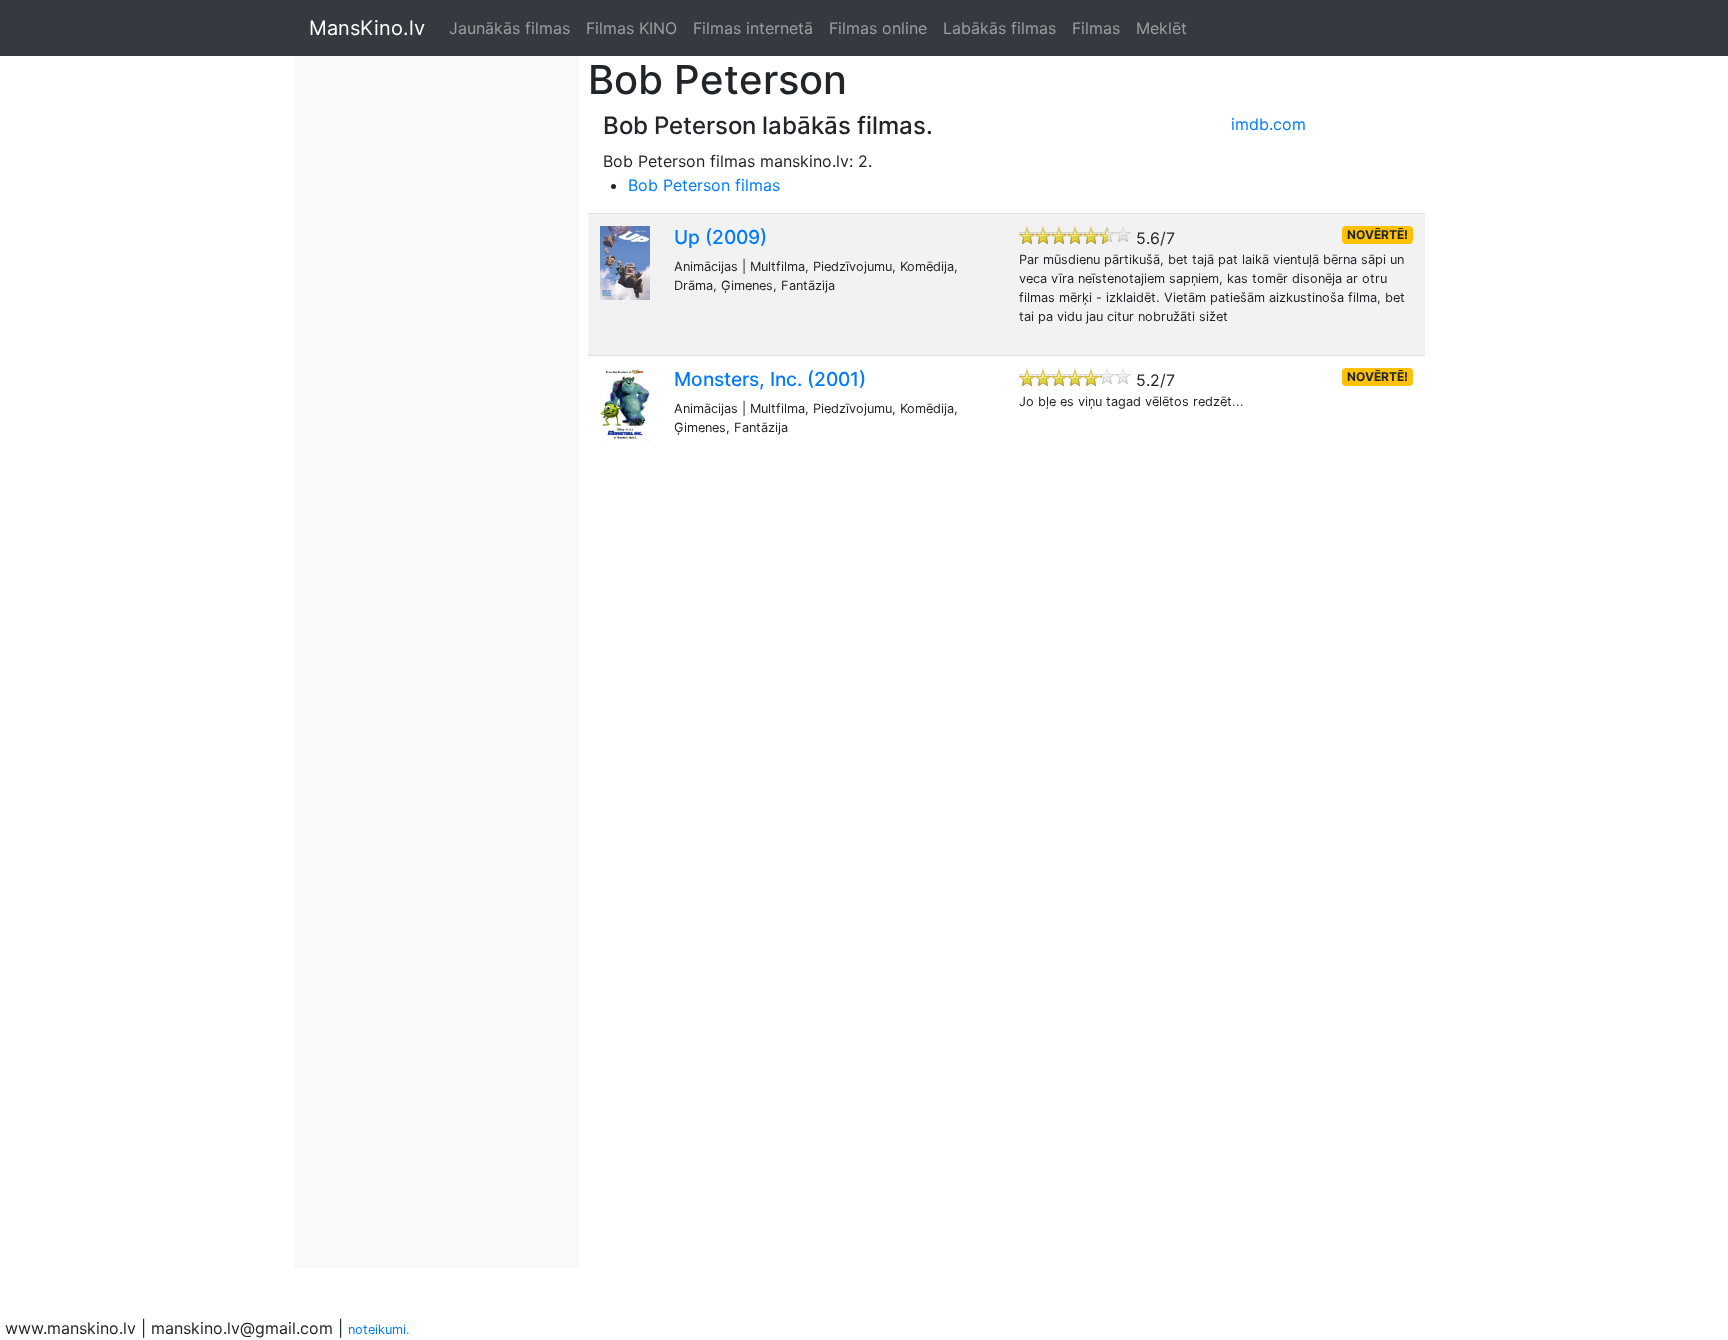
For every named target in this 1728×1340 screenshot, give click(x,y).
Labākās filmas (999, 28)
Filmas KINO (631, 28)
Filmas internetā (753, 28)
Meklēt (1161, 28)
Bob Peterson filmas (704, 185)
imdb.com (1268, 124)
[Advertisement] (389, 356)
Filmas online (878, 28)
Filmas (1096, 28)
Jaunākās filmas (509, 28)
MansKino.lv (367, 28)
